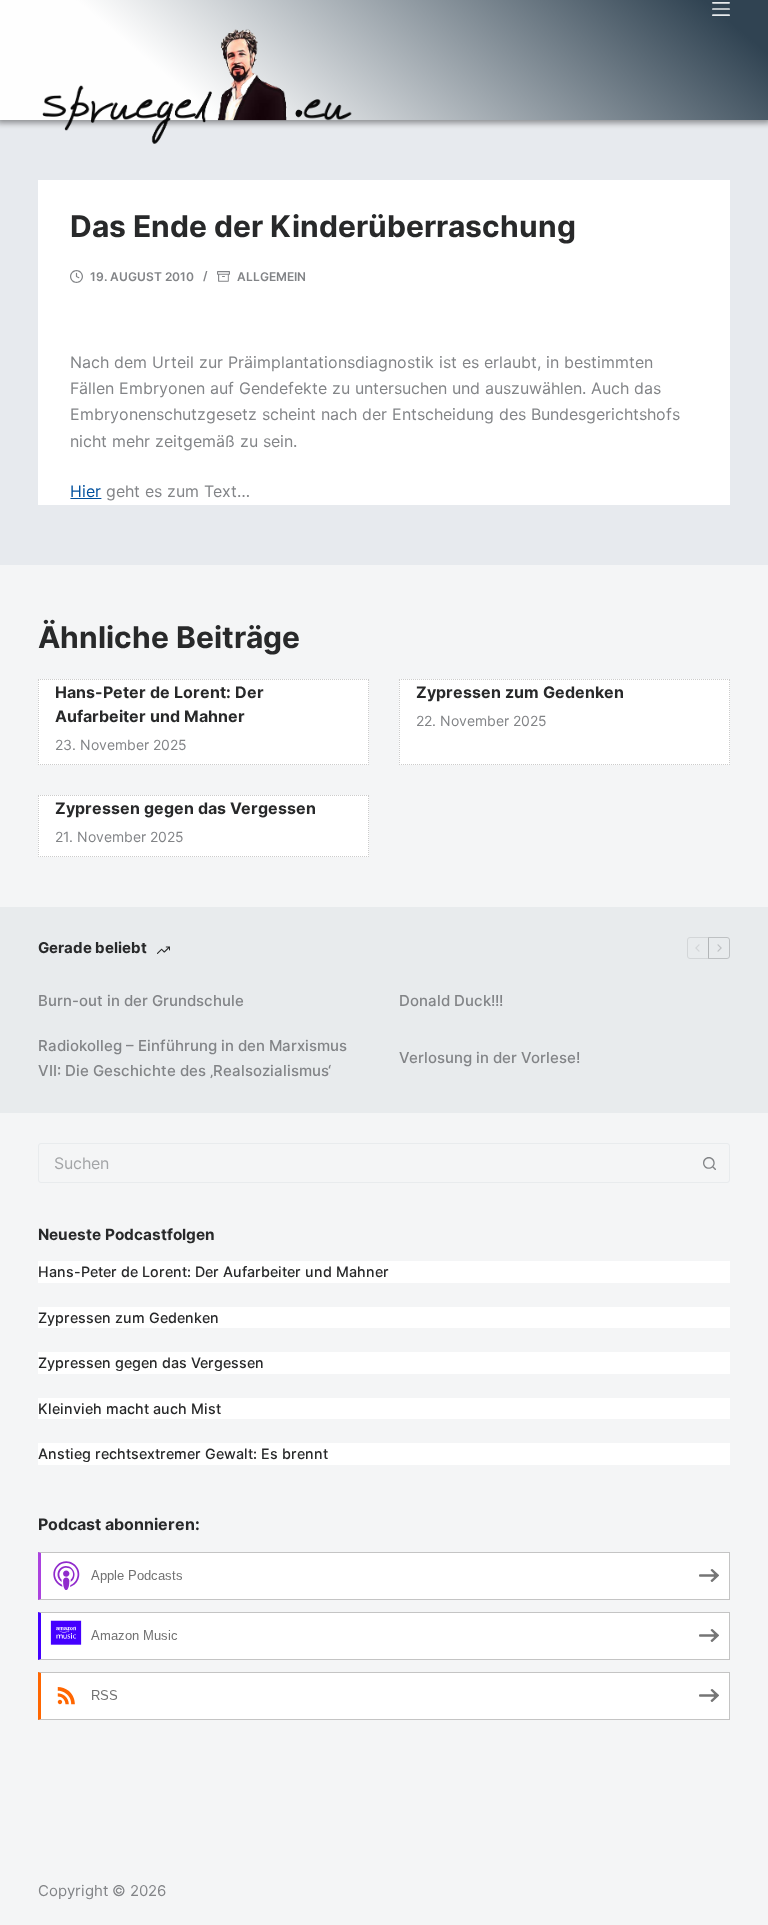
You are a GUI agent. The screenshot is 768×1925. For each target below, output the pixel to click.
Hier (85, 491)
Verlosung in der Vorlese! (489, 1057)
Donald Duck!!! (451, 1000)
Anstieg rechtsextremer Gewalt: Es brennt (183, 1453)
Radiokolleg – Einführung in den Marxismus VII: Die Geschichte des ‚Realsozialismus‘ (192, 1058)
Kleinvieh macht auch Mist (129, 1408)
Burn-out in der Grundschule (141, 1000)
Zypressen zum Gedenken (520, 692)
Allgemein (271, 276)
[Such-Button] (710, 1163)
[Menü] (721, 9)
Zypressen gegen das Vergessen (185, 808)
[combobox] (364, 1163)
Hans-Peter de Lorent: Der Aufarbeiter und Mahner (213, 1271)
